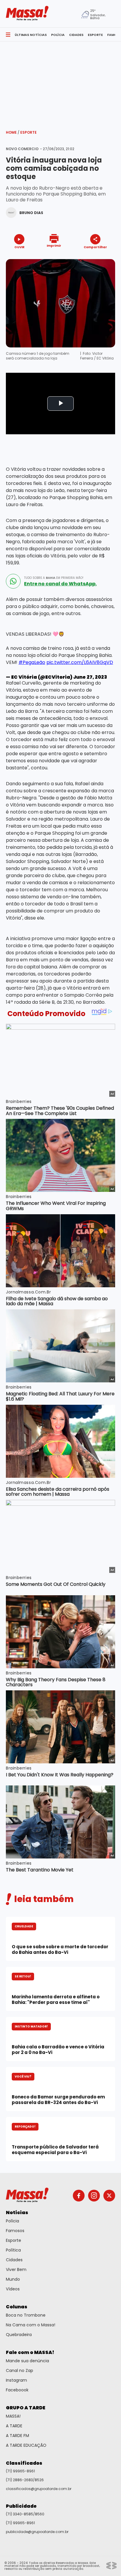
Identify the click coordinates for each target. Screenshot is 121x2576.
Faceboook (17, 2390)
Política (13, 2250)
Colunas (17, 2307)
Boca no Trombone (26, 2315)
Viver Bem (16, 2269)
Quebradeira (19, 2335)
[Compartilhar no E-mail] (101, 257)
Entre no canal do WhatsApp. (60, 584)
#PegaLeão (32, 662)
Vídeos (13, 2289)
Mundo (13, 2279)
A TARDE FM (17, 2436)
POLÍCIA (58, 35)
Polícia (12, 2221)
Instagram (16, 2380)
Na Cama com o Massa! (31, 2325)
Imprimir (54, 245)
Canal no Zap (20, 2370)
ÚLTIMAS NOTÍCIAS (31, 35)
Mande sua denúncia (27, 2361)
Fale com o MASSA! (30, 2352)
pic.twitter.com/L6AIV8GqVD (80, 662)
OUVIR (19, 247)
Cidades (14, 2260)
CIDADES (76, 35)
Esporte (28, 132)
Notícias (17, 2213)
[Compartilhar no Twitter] (94, 257)
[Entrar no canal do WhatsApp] (13, 581)
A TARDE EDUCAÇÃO (26, 2445)
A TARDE (14, 2426)
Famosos (15, 2231)
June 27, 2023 (90, 677)
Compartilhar (95, 247)
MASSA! (13, 2416)
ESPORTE (95, 35)
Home (13, 132)
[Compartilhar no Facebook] (87, 258)
